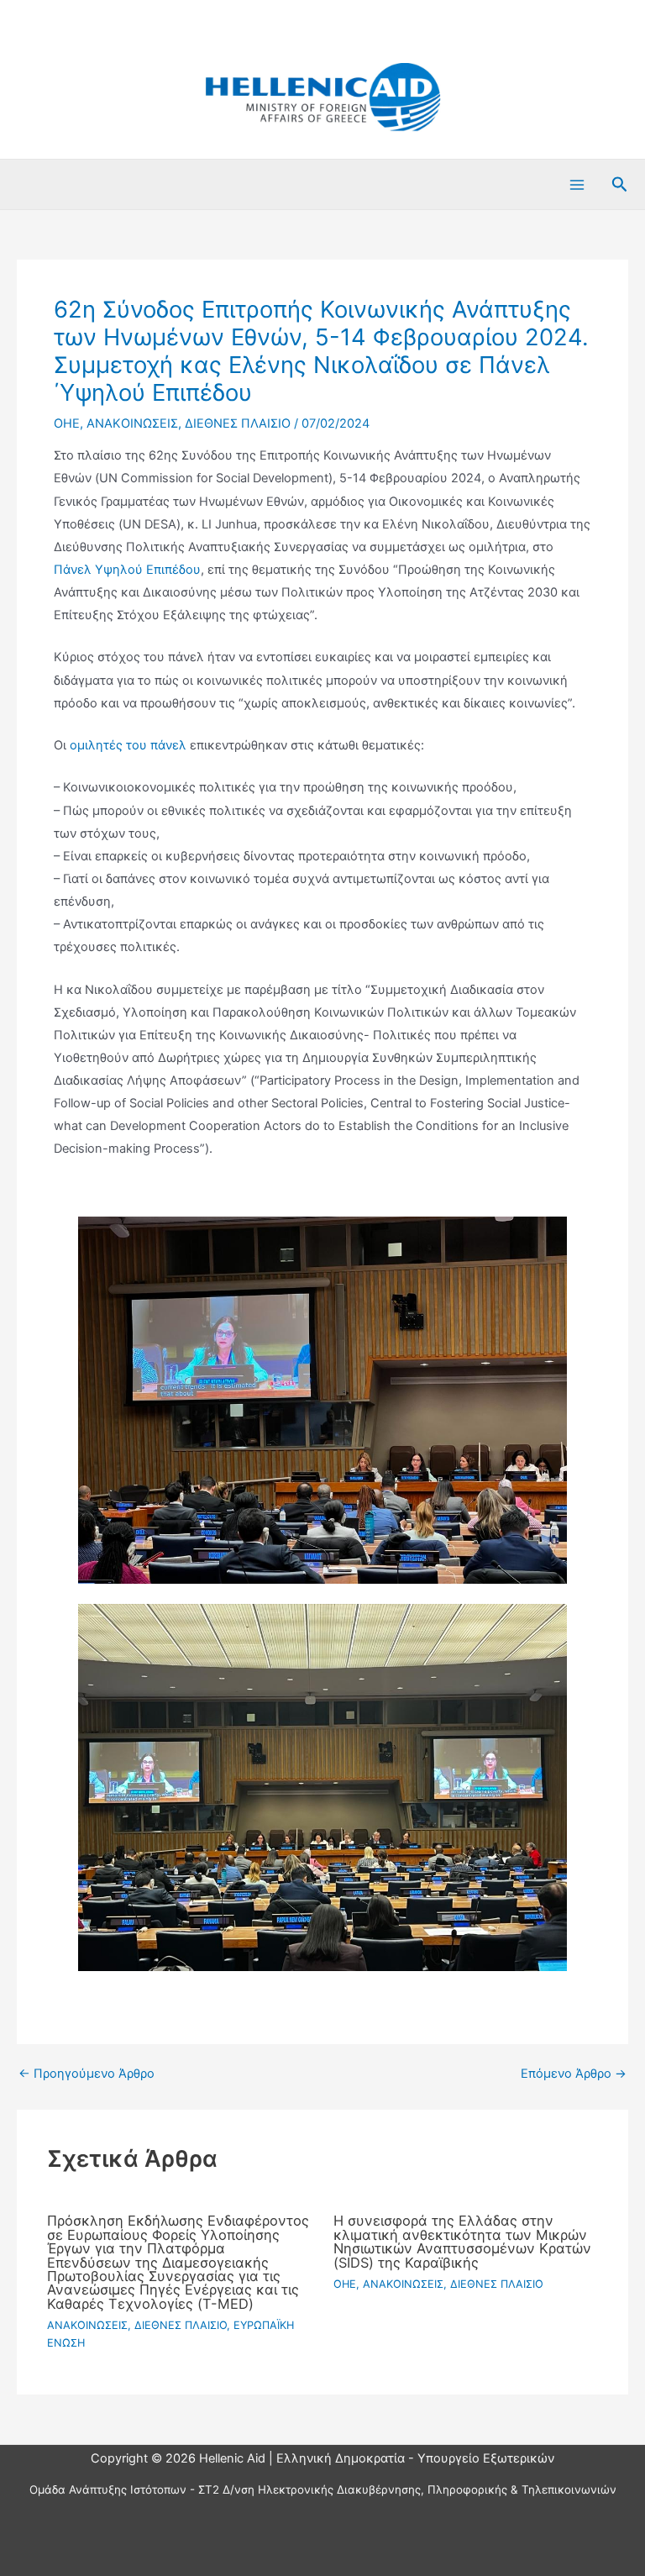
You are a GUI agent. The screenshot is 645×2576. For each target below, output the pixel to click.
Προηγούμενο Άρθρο (87, 2074)
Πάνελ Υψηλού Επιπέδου (127, 570)
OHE (67, 423)
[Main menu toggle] (577, 185)
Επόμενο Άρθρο (574, 2074)
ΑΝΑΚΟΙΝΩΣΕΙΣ (132, 423)
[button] (620, 185)
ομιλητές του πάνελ (128, 745)
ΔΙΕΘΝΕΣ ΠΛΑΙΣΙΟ (238, 423)
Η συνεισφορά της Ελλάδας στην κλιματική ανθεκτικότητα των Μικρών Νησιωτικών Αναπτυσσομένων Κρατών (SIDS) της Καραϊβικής (462, 2241)
